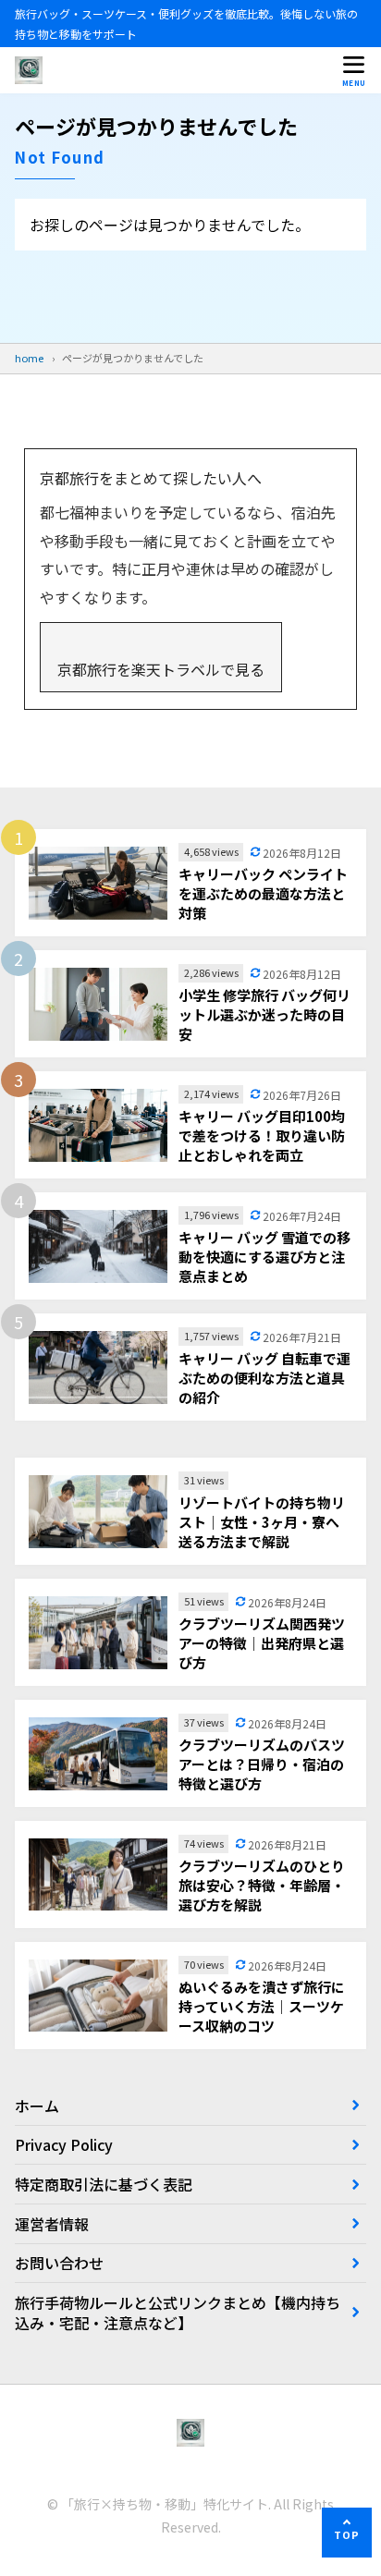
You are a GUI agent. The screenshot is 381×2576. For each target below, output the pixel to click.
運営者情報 (52, 2224)
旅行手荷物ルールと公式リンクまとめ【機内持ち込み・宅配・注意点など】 (178, 2313)
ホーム (37, 2106)
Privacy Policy (64, 2144)
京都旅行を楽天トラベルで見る (161, 669)
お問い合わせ (59, 2263)
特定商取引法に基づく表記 (104, 2184)
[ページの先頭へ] (347, 2533)
